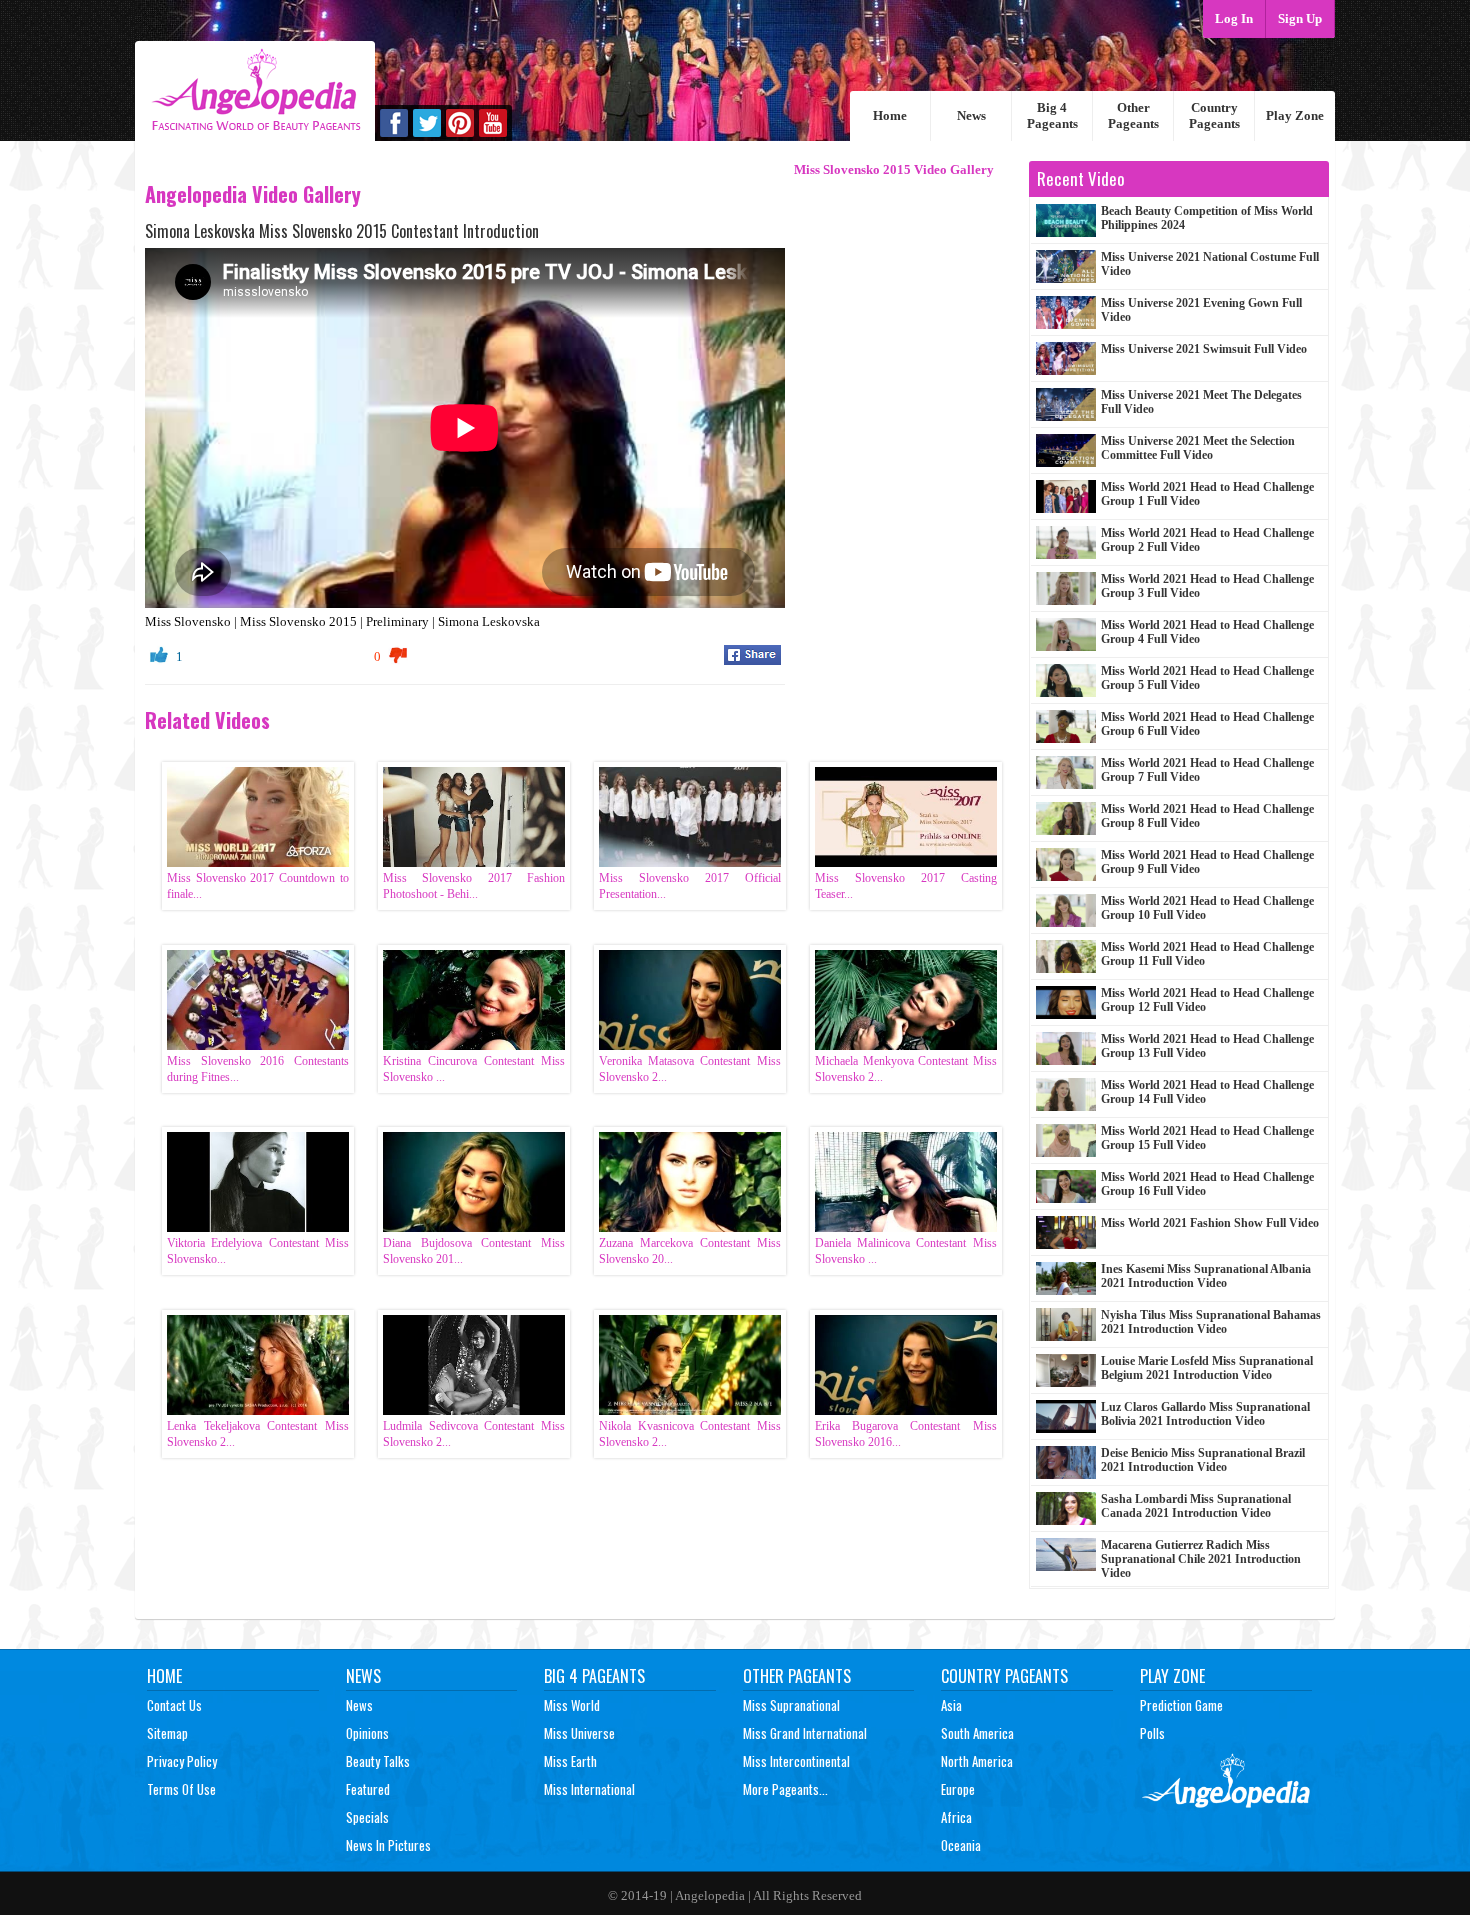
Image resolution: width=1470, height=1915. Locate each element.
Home (890, 115)
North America (977, 1761)
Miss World (572, 1705)
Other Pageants (1133, 115)
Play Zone (1295, 115)
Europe (958, 1789)
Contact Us (174, 1705)
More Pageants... (785, 1789)
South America (977, 1733)
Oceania (961, 1845)
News (971, 115)
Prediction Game (1181, 1705)
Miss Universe (579, 1733)
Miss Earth (570, 1761)
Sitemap (167, 1733)
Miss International (589, 1789)
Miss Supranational (791, 1705)
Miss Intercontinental (796, 1761)
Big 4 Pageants (1052, 115)
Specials (367, 1817)
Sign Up (1300, 18)
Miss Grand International (805, 1733)
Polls (1152, 1733)
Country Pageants (1214, 115)
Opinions (367, 1733)
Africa (956, 1817)
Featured (368, 1789)
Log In (1234, 18)
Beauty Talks (378, 1761)
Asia (951, 1705)
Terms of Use (181, 1789)
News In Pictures (388, 1845)
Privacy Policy (182, 1761)
